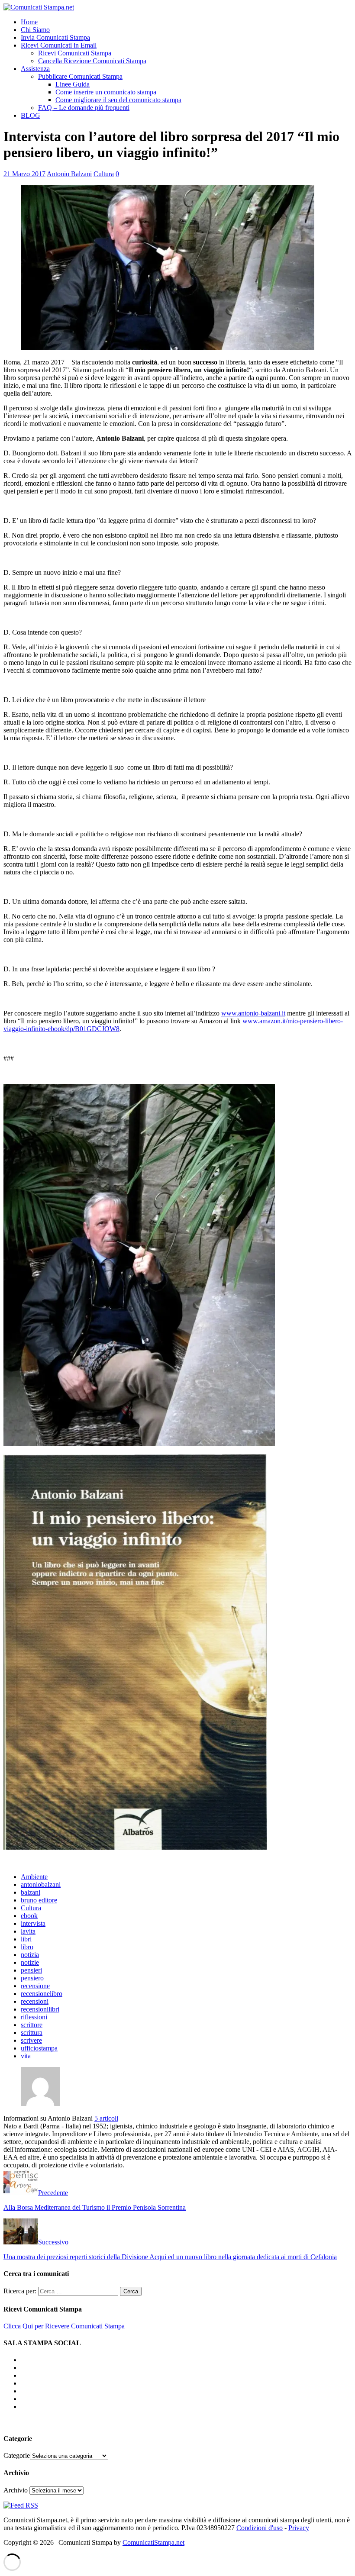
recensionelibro (42, 1994)
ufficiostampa (39, 2048)
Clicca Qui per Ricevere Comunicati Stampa (64, 2326)
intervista (33, 1923)
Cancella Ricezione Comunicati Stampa (92, 61)
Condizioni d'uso (260, 2528)
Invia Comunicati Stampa (55, 37)
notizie (30, 1962)
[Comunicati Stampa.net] (39, 7)
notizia (30, 1955)
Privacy (299, 2528)
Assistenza (35, 69)
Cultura (104, 174)
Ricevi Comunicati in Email (59, 45)
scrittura (32, 2033)
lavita (28, 1931)
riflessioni (34, 2017)
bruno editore (39, 1900)
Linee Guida (73, 84)
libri (26, 1939)
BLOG (31, 115)
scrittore (32, 2025)
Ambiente (34, 1877)
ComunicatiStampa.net (153, 2542)
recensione (35, 1986)
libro (27, 1947)
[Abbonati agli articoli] (21, 2505)
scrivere (31, 2040)
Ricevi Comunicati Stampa (75, 53)
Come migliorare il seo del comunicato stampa (118, 100)
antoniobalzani (41, 1884)
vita (26, 2056)
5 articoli (106, 2118)
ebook (29, 1916)
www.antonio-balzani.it (253, 1013)
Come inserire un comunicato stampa (106, 92)
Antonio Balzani (69, 174)
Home (29, 22)
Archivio (16, 2490)
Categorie (17, 2455)
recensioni (35, 2001)
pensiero (32, 1978)
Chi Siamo (35, 30)
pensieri (31, 1970)
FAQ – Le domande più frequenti (84, 108)
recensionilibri (40, 2009)
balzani (31, 1892)
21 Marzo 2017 (24, 174)
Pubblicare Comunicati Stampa (80, 76)
